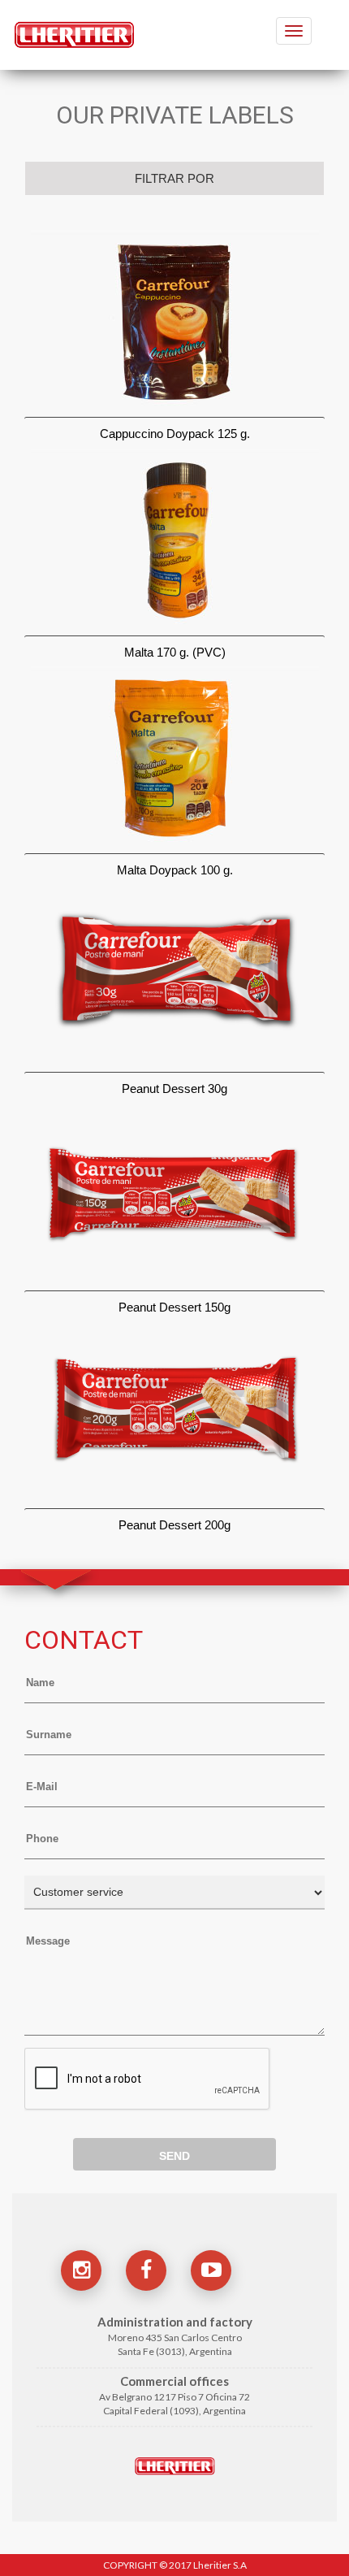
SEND (174, 2156)
